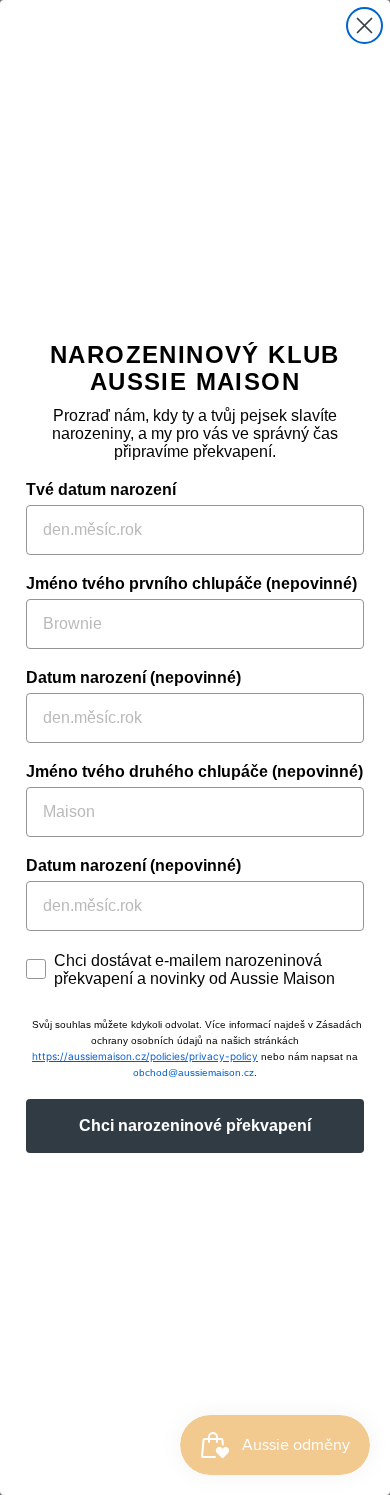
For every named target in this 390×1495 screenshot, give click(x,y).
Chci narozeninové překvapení (195, 1125)
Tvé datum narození (101, 489)
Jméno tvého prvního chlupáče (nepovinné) (191, 583)
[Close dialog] (364, 25)
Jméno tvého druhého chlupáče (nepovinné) (194, 771)
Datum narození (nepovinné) (133, 677)
